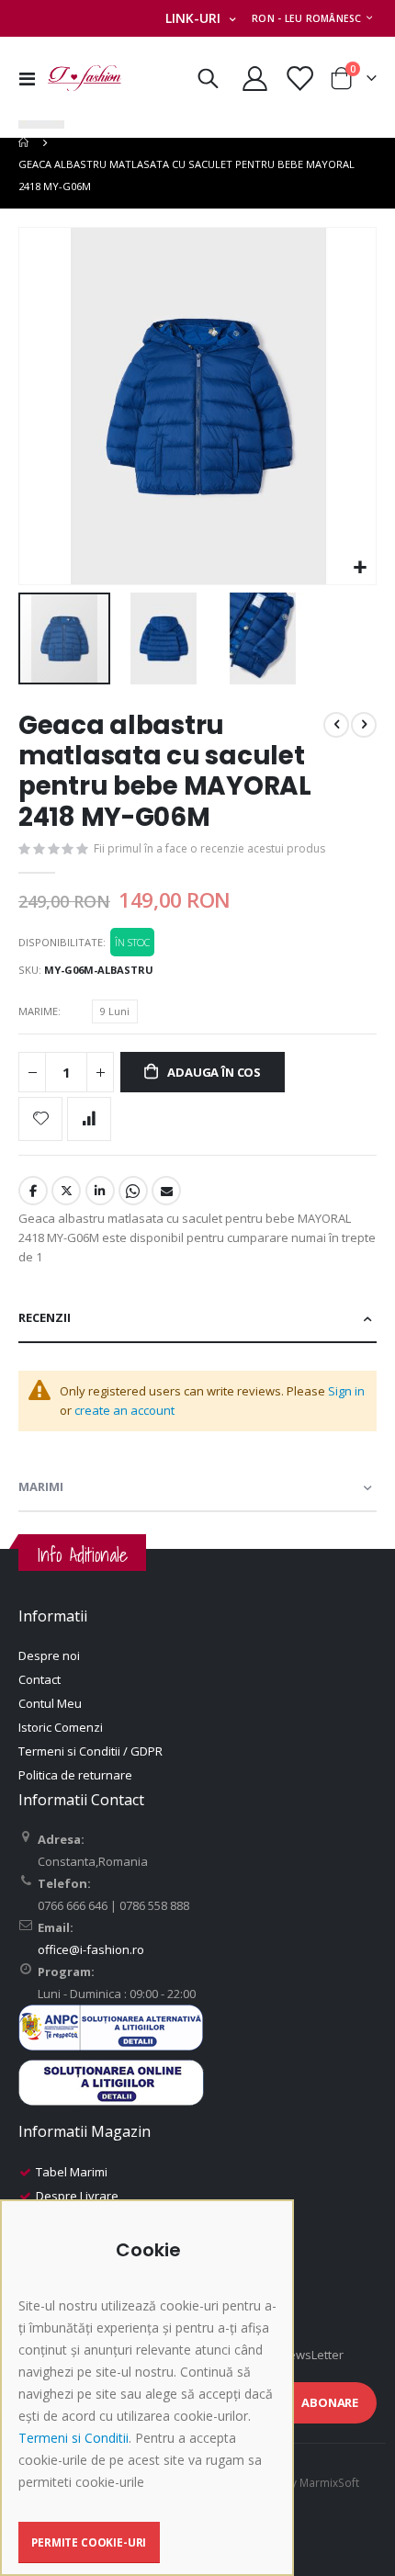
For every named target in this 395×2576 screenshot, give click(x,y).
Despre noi (49, 1655)
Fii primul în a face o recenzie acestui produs (209, 848)
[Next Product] (364, 725)
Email (166, 1191)
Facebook (33, 1191)
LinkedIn (100, 1191)
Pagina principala (25, 142)
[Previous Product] (336, 725)
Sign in (346, 1391)
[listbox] (118, 1014)
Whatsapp (133, 1191)
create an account (124, 1410)
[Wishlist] (299, 79)
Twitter (66, 1191)
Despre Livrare (77, 2196)
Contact (39, 1679)
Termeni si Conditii (73, 2438)
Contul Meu (50, 1703)
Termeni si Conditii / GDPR (90, 1751)
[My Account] (255, 79)
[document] (149, 2401)
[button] (360, 568)
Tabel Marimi (72, 2172)
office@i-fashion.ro (91, 1949)
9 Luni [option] (115, 1011)
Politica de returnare (75, 1775)
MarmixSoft (329, 2482)
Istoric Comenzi (61, 1727)
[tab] (197, 1319)
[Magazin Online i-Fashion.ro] (85, 78)
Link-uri (193, 18)
